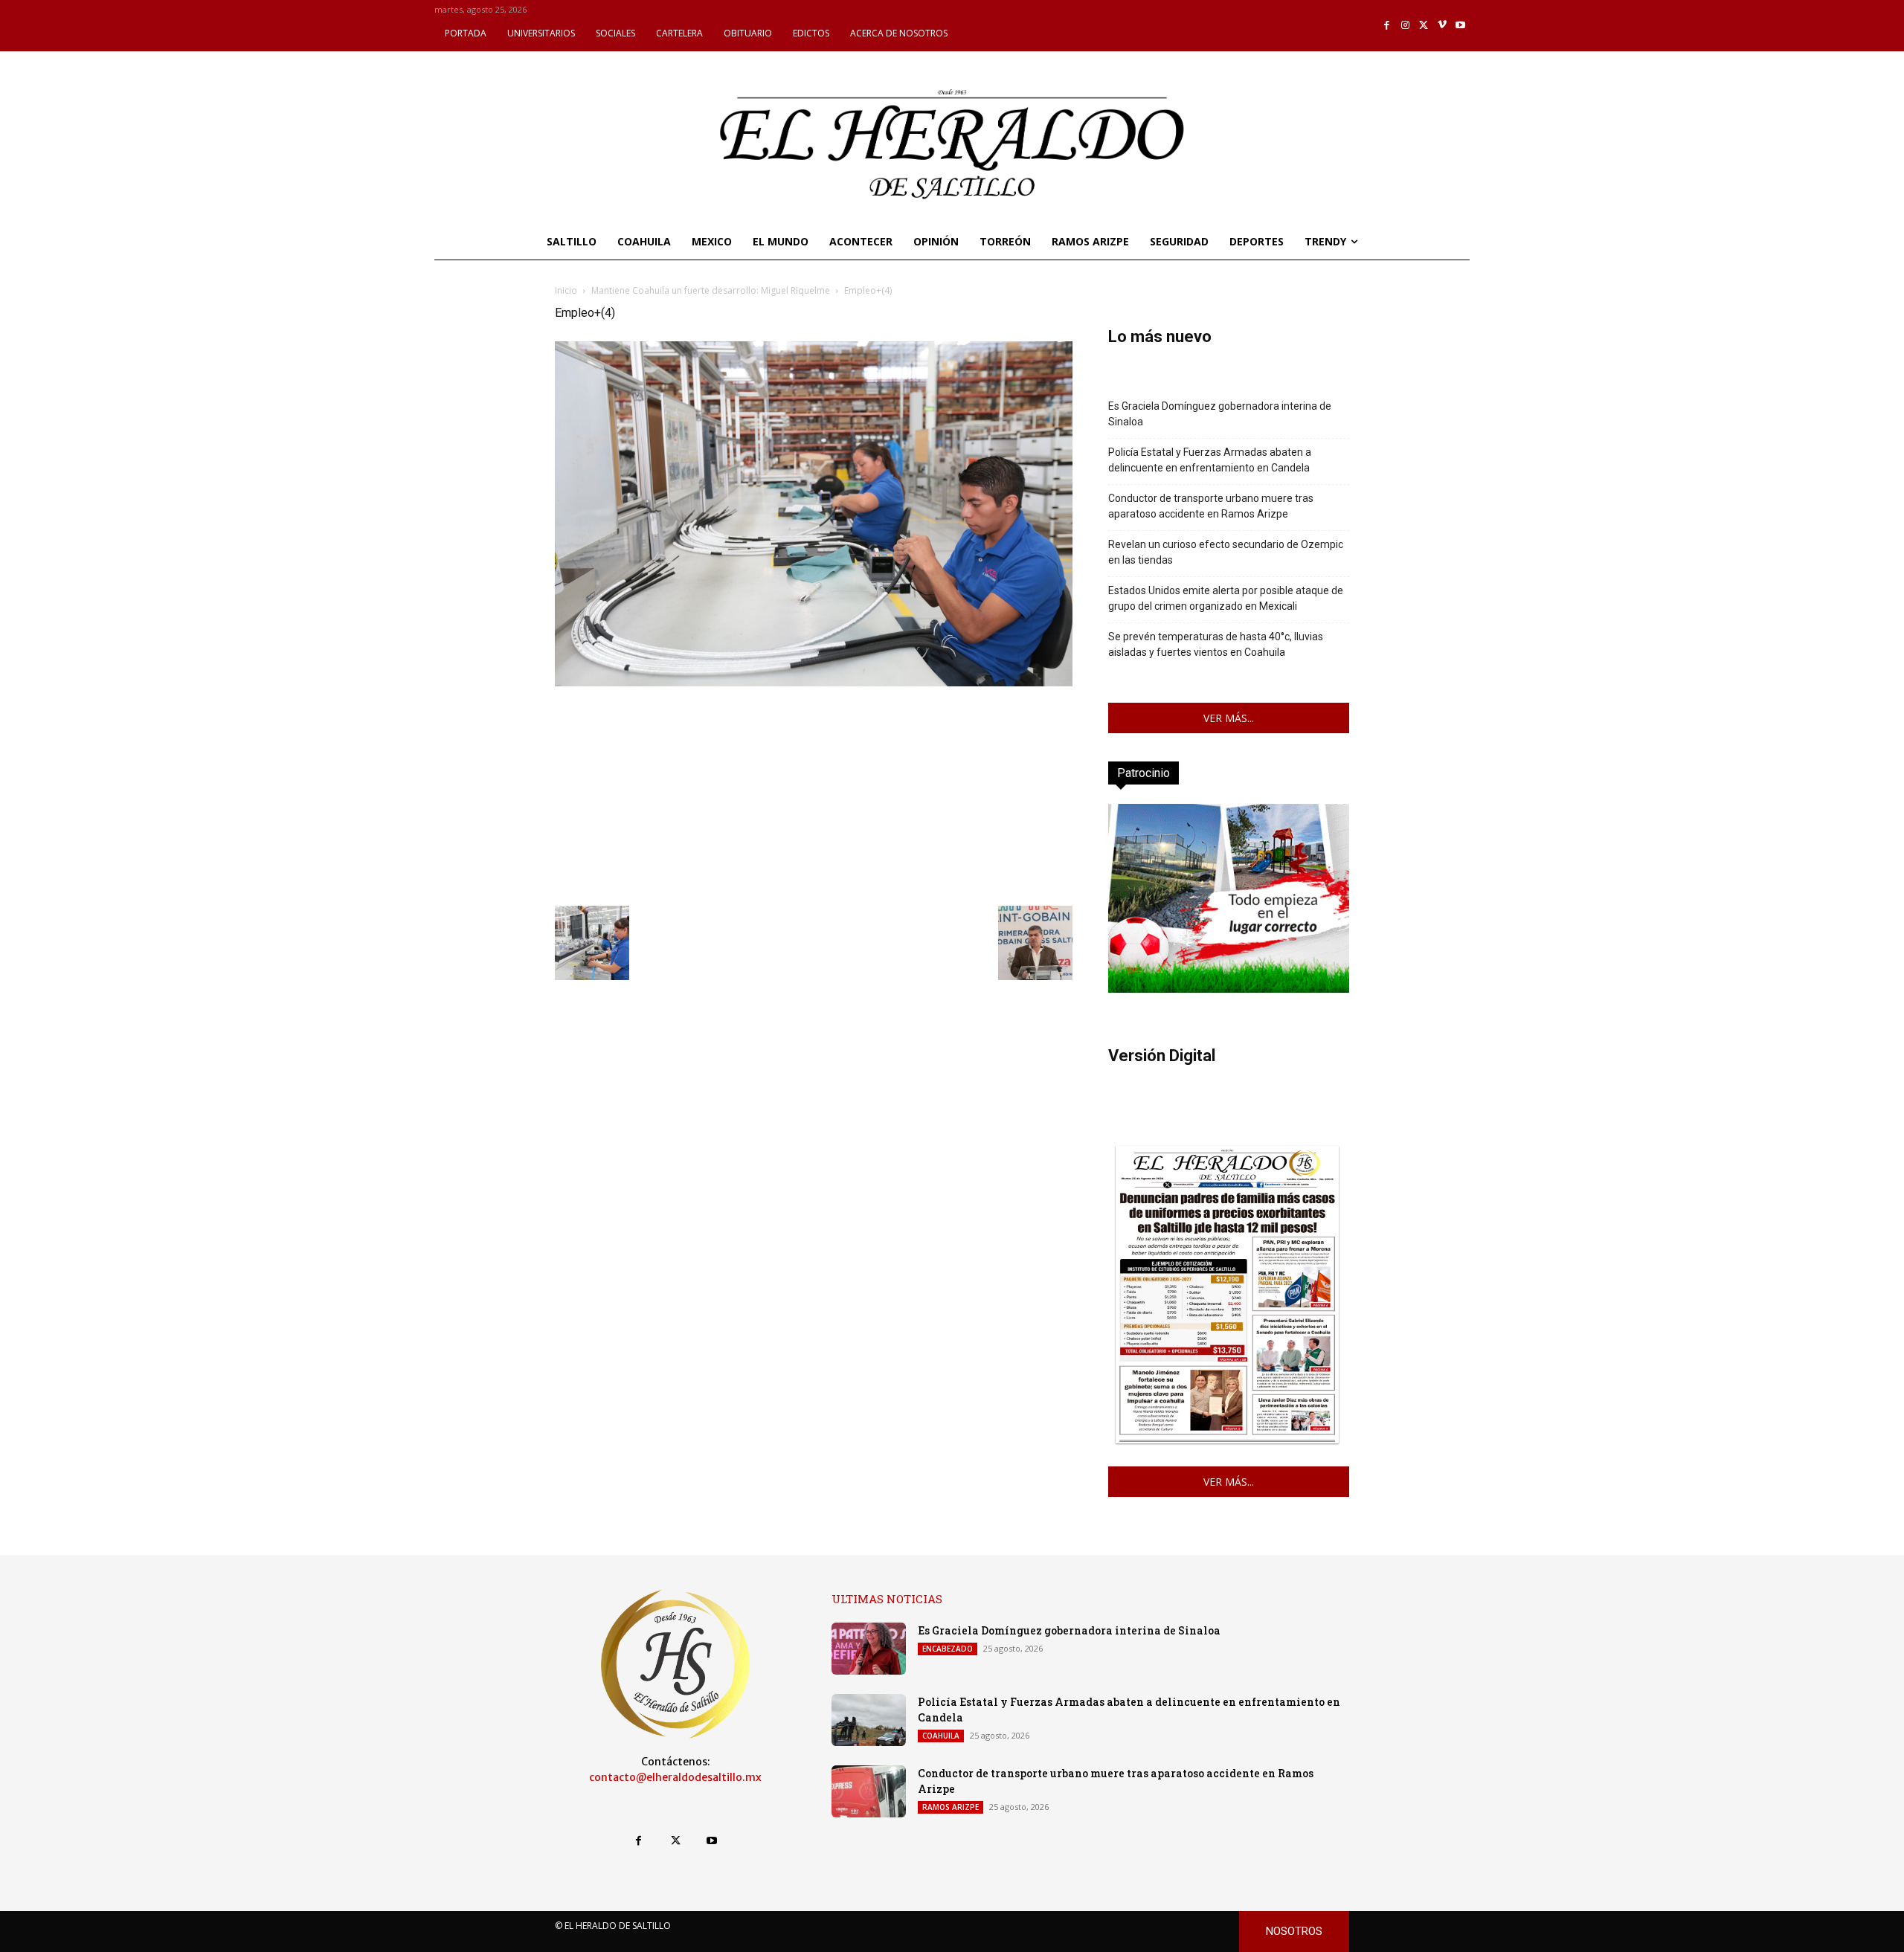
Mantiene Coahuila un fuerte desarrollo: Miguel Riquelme (711, 290)
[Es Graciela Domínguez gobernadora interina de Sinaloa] (869, 1649)
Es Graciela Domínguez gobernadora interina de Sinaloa (1220, 414)
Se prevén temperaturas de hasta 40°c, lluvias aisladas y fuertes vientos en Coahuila (1216, 644)
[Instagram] (1405, 26)
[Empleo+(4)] (814, 682)
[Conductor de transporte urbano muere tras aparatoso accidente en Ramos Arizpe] (869, 1791)
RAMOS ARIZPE (951, 1807)
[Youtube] (1460, 26)
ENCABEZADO (948, 1649)
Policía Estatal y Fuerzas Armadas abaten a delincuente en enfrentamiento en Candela (1210, 460)
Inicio (566, 290)
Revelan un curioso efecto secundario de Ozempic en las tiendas (1226, 552)
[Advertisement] (814, 794)
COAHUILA (941, 1736)
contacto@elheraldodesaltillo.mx (675, 1777)
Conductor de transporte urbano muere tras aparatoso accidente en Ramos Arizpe (1211, 506)
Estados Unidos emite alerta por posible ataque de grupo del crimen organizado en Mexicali (1226, 598)
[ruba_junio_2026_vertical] (1229, 989)
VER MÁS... (1229, 718)
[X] (1424, 26)
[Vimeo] (1443, 26)
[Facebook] (1387, 26)
